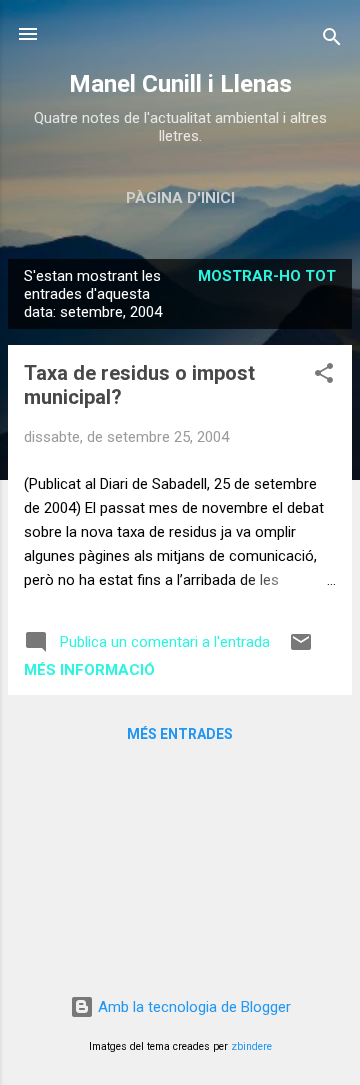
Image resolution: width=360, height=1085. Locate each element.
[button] (324, 376)
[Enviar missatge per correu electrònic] (301, 649)
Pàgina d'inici (180, 198)
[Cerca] (332, 40)
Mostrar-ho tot (267, 276)
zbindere (251, 1046)
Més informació (89, 670)
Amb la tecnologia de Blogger (192, 1007)
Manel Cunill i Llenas (180, 84)
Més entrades (180, 734)
